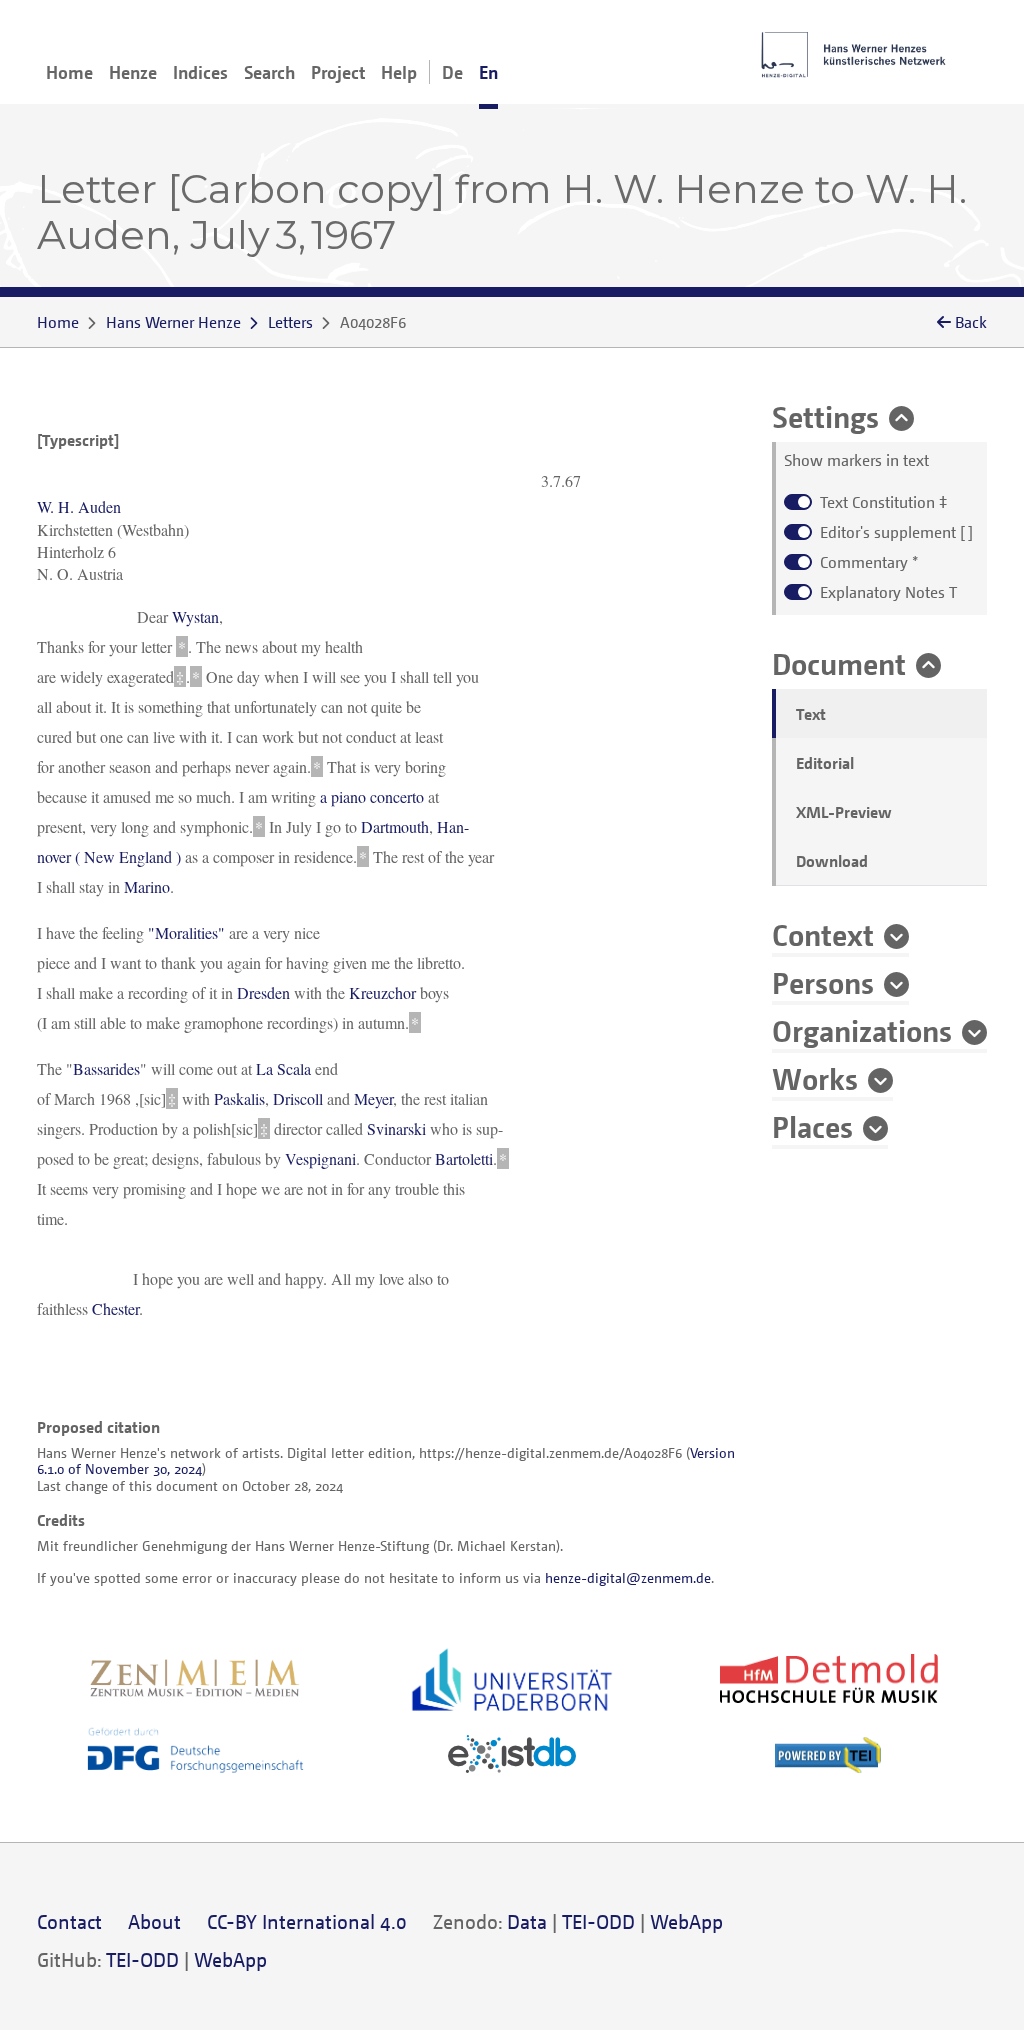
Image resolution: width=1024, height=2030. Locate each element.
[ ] (896, 532)
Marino (147, 886)
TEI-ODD (598, 1921)
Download (832, 861)
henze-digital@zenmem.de (628, 1577)
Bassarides (106, 1068)
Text (811, 714)
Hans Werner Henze (173, 322)
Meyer (373, 1098)
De (452, 72)
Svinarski (396, 1128)
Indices (200, 72)
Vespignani (320, 1158)
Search (269, 72)
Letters (290, 322)
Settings (825, 416)
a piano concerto (372, 796)
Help (399, 72)
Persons (823, 982)
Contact (69, 1921)
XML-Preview (844, 812)
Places (812, 1126)
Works (815, 1078)
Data (527, 1921)
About (154, 1921)
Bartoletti (464, 1158)
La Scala (283, 1068)
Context (823, 934)
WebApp (686, 1921)
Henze (133, 72)
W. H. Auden (79, 506)
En (488, 72)
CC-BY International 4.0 (307, 1921)
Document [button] (839, 663)
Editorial (825, 763)
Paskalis (239, 1098)
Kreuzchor (382, 992)
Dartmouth (395, 826)
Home (69, 72)
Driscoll (298, 1098)
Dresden (263, 992)
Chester (115, 1308)
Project (338, 72)
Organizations (862, 1030)
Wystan (195, 616)
